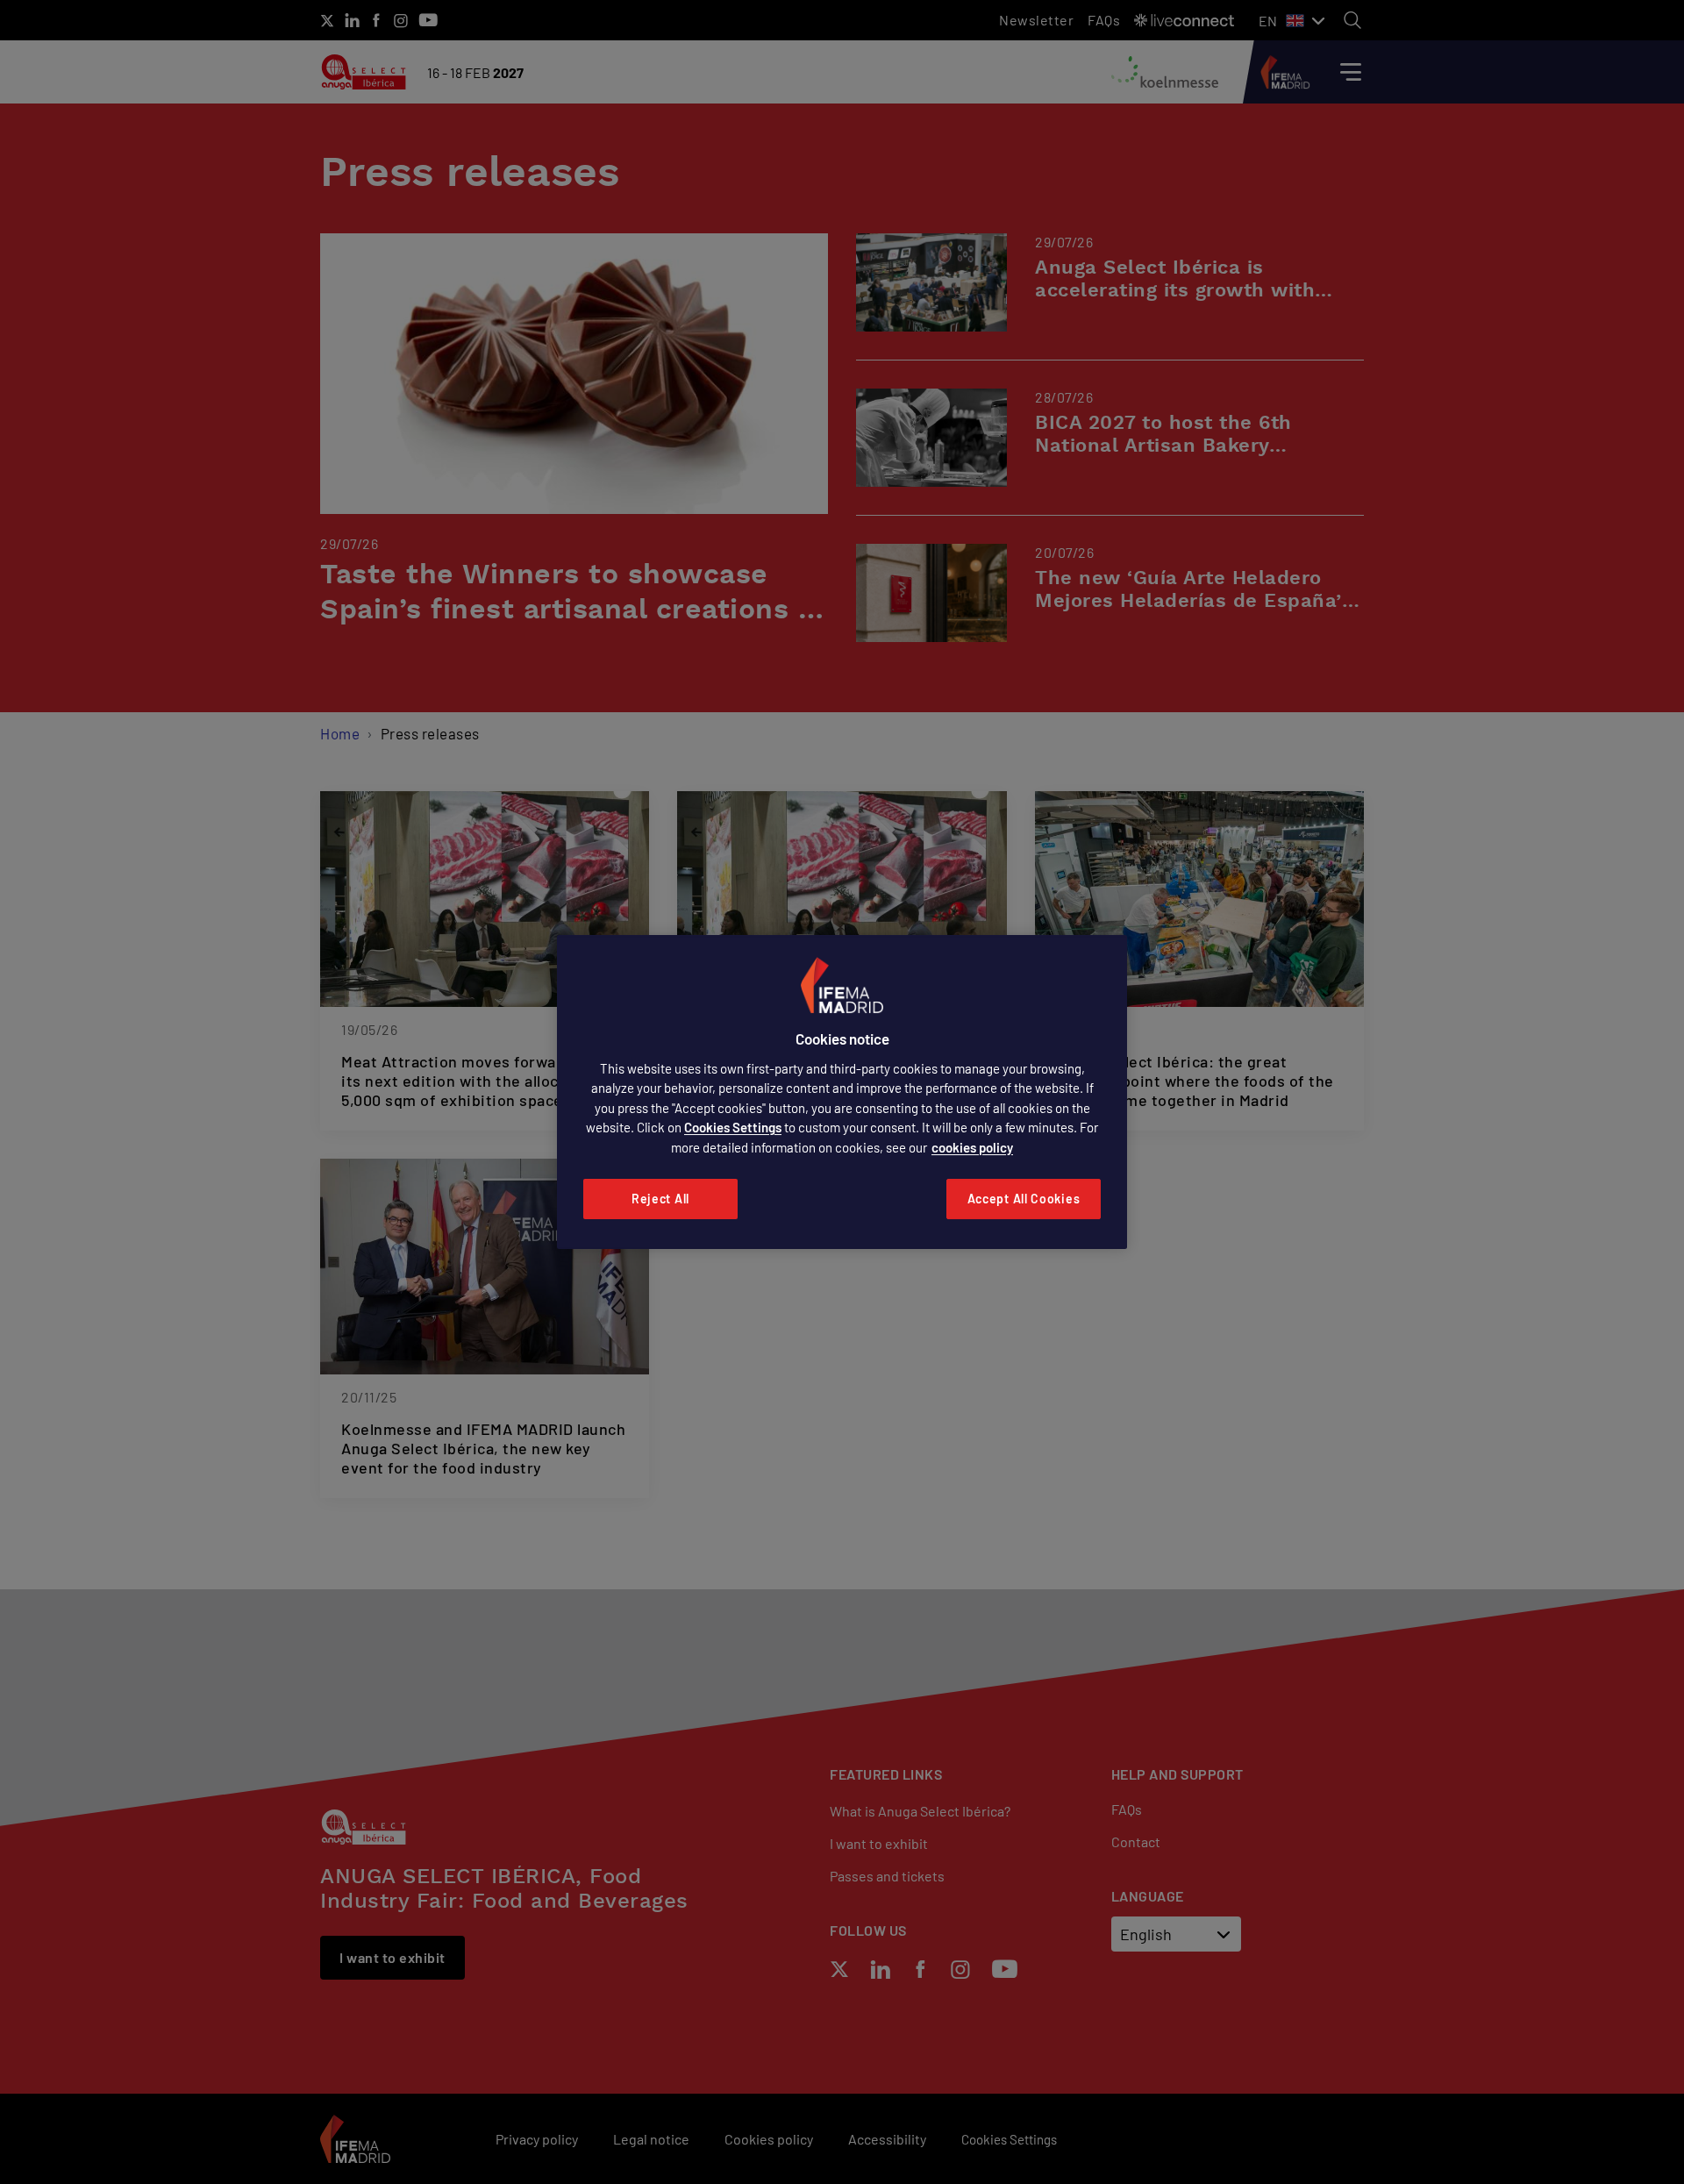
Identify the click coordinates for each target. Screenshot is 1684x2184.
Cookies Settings (733, 1127)
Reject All (660, 1199)
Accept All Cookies (1024, 1199)
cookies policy (972, 1147)
